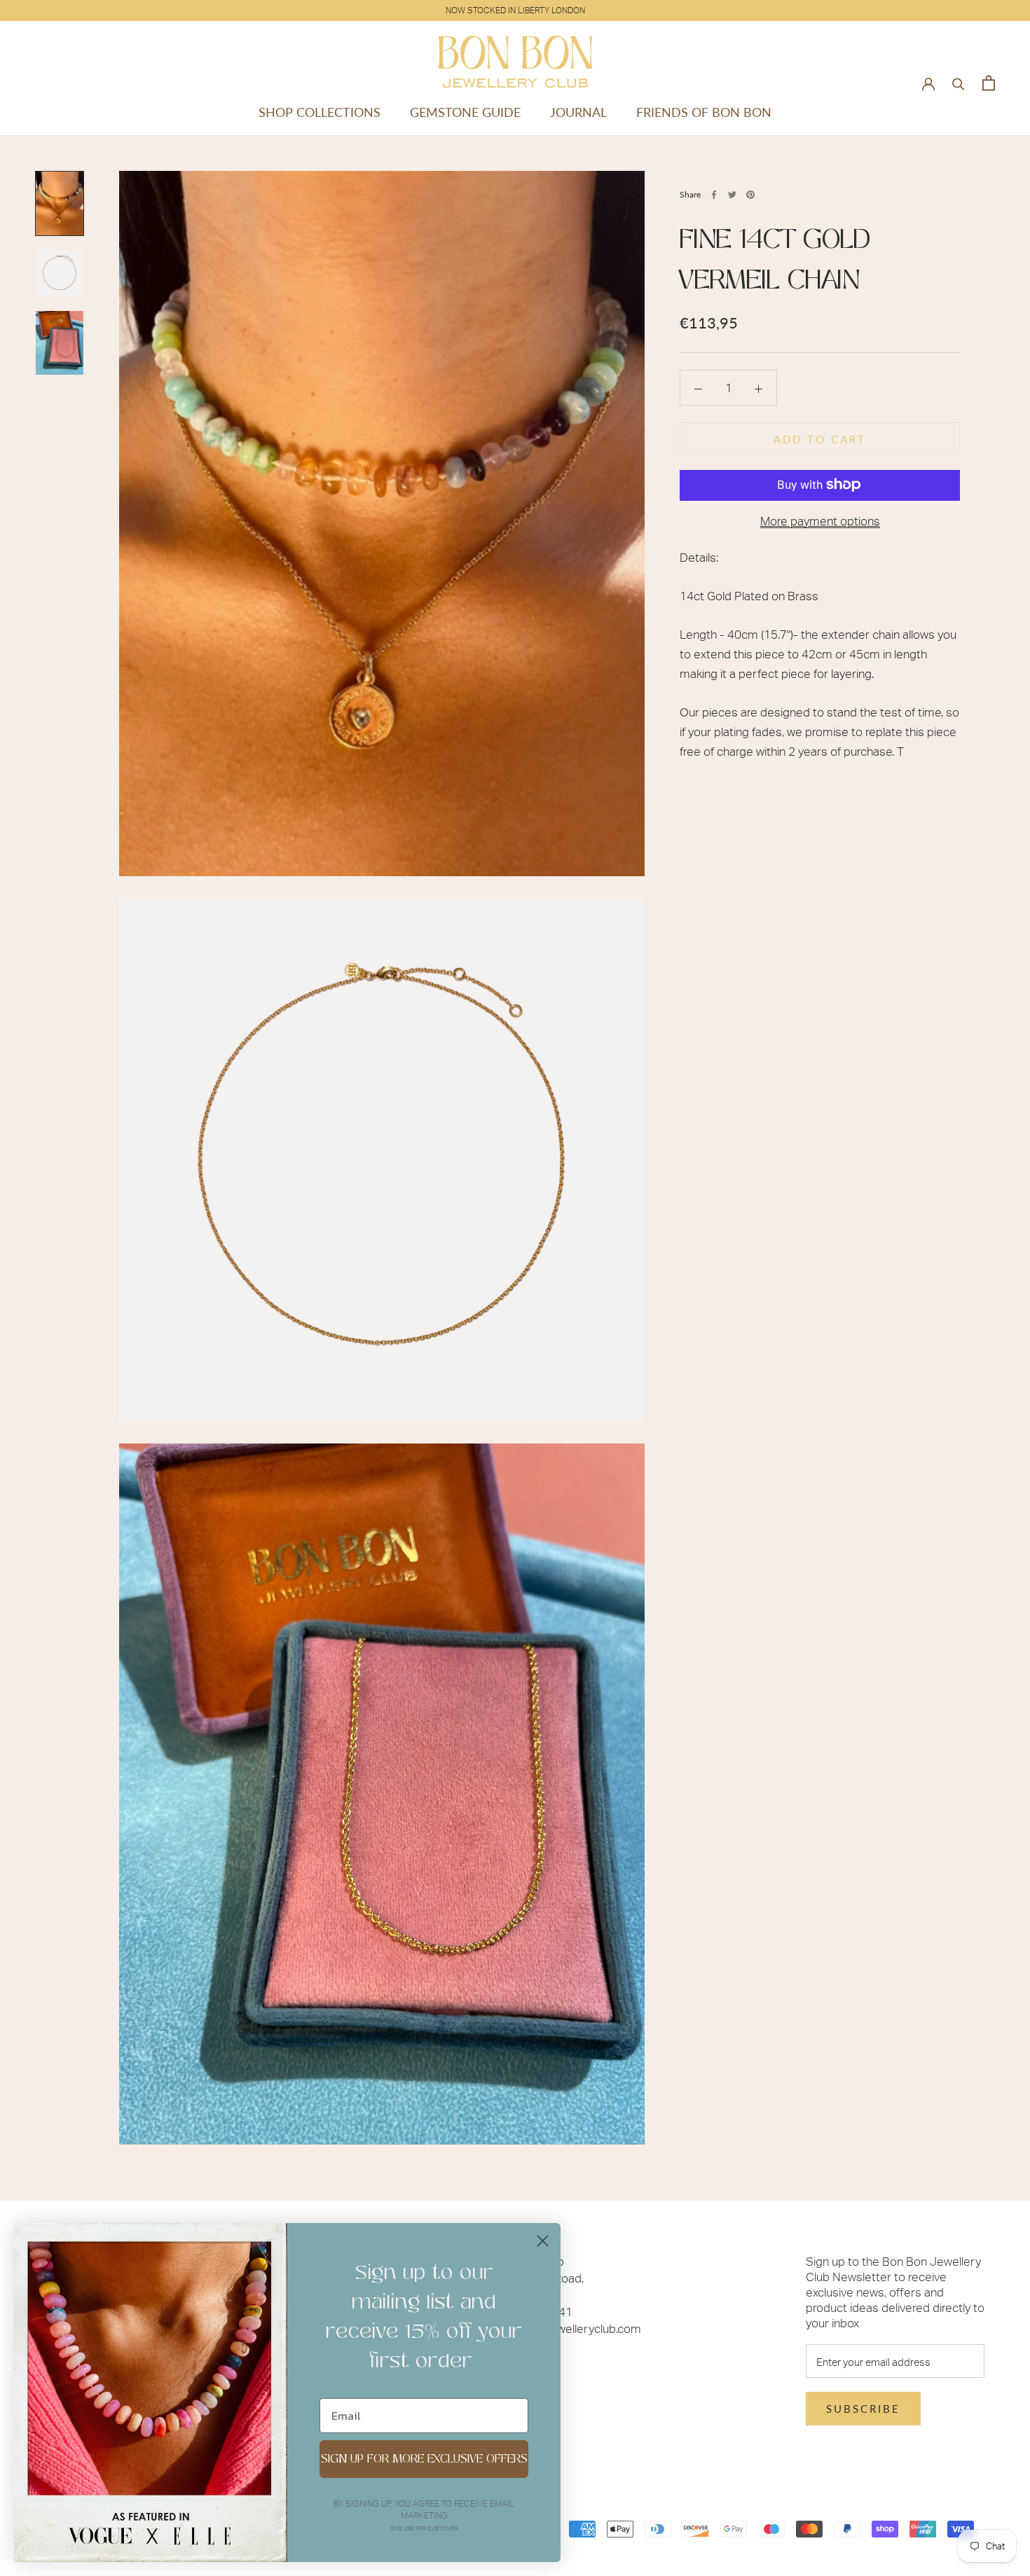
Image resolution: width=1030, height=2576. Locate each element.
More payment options (820, 520)
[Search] (959, 83)
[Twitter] (732, 195)
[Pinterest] (750, 195)
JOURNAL (578, 112)
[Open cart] (989, 83)
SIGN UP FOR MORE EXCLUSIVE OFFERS (424, 2459)
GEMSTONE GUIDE (465, 112)
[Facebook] (714, 195)
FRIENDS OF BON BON (704, 112)
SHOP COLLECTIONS (320, 112)
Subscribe (863, 2409)
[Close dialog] (543, 2241)
